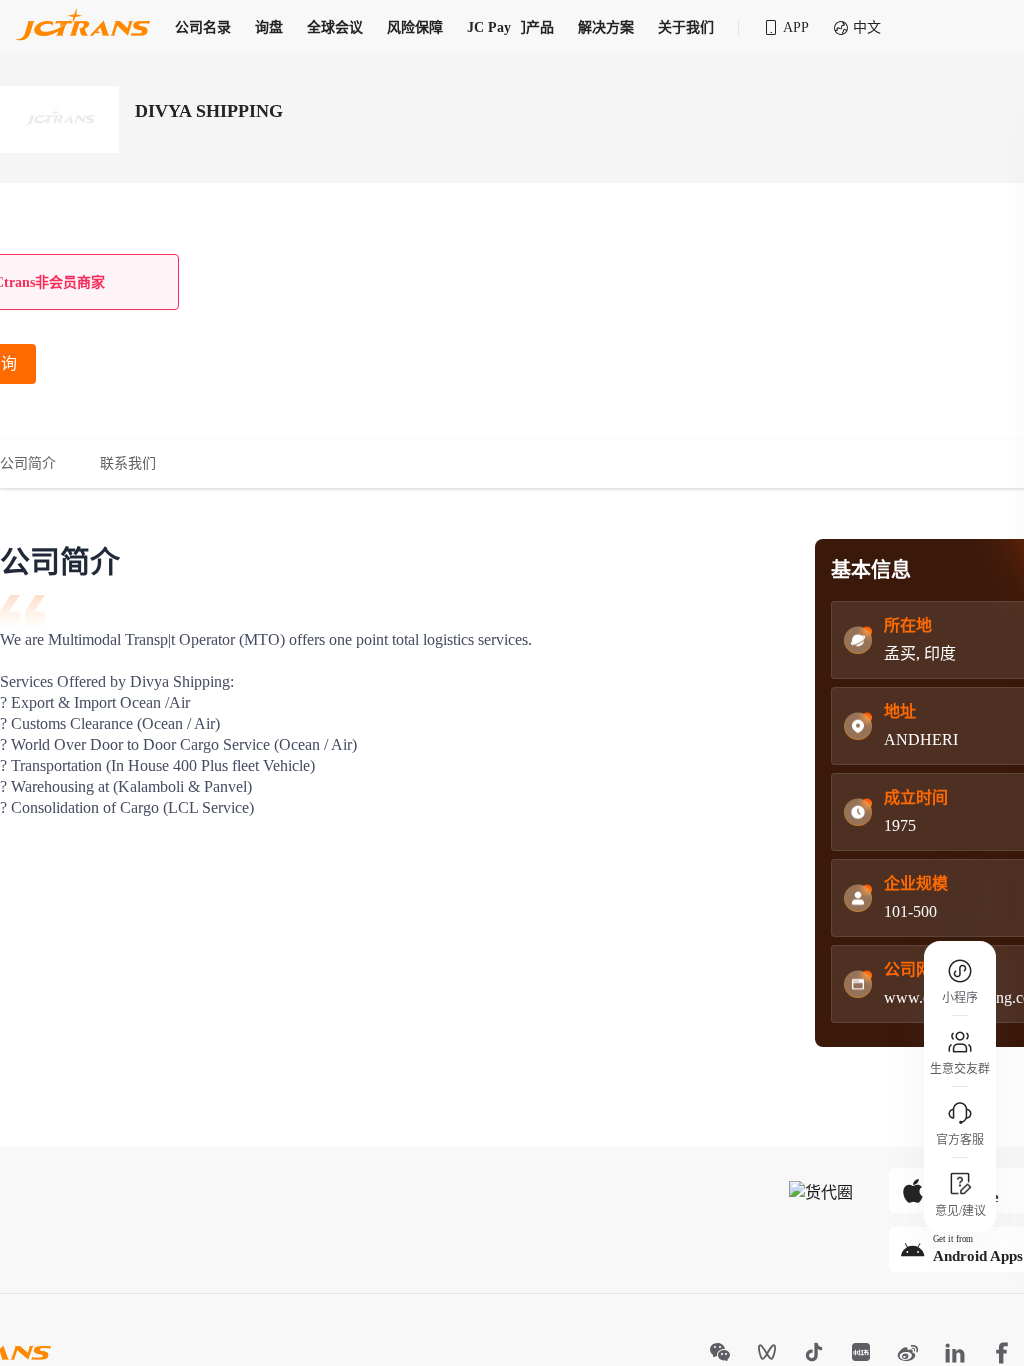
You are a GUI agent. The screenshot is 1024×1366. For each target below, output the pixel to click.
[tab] (39, 464)
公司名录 (203, 27)
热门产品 (526, 27)
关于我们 (686, 27)
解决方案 (606, 27)
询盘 (269, 27)
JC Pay (489, 27)
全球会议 (335, 27)
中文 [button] (867, 27)
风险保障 (415, 27)
